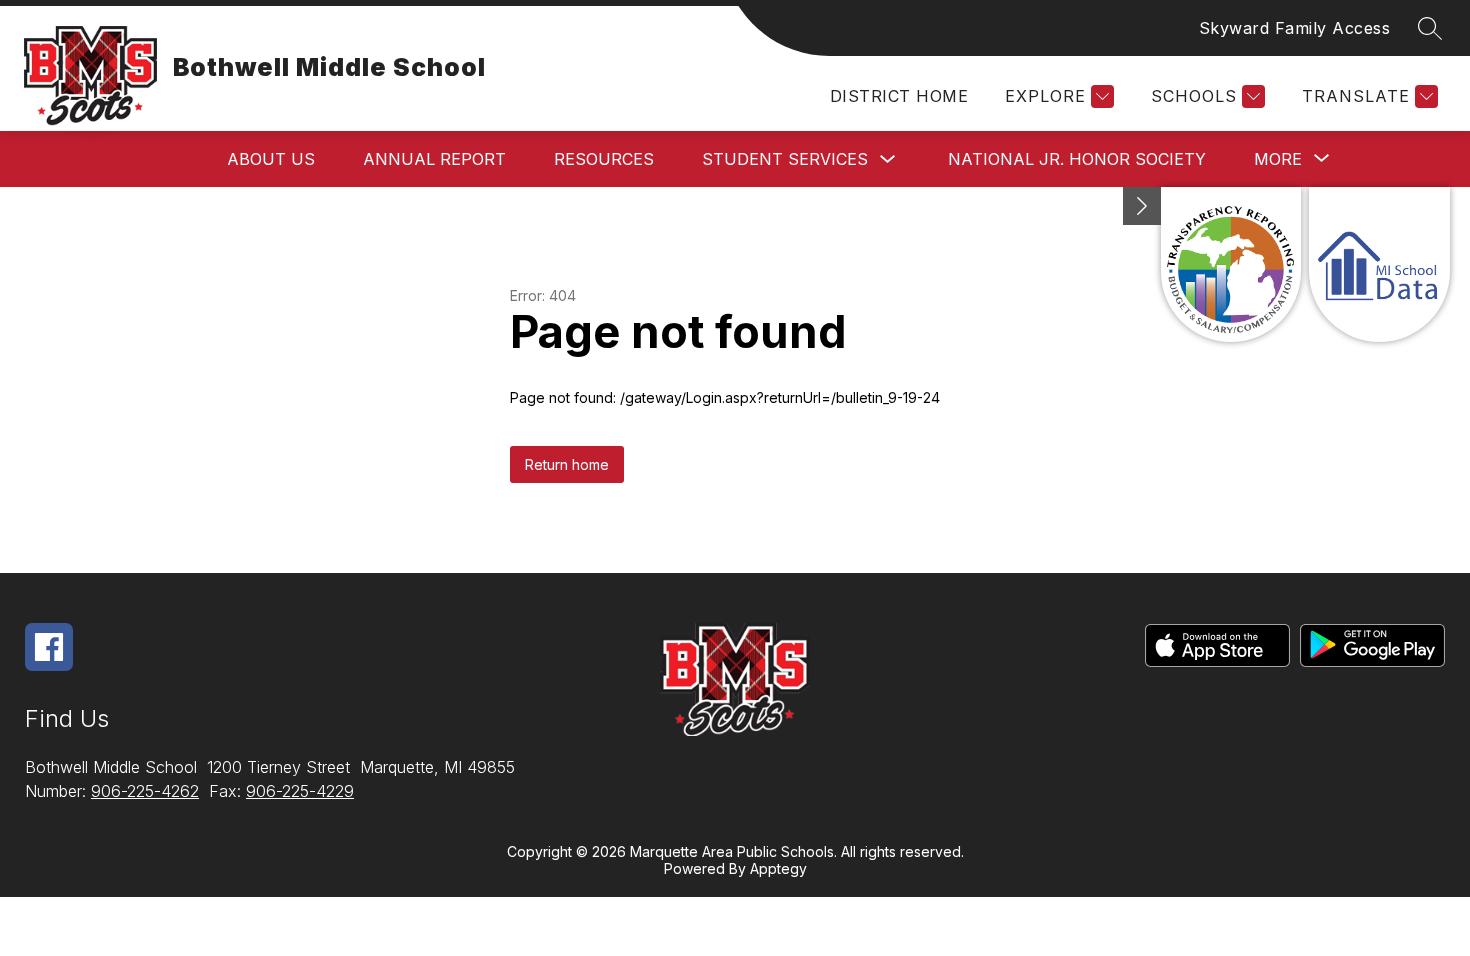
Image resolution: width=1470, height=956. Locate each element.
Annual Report (434, 159)
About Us (271, 159)
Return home (567, 464)
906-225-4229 (300, 791)
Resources (604, 159)
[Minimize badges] (1142, 206)
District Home (899, 96)
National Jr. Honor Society (1077, 159)
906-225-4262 (145, 791)
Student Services (785, 159)
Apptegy (778, 868)
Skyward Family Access (1295, 28)
